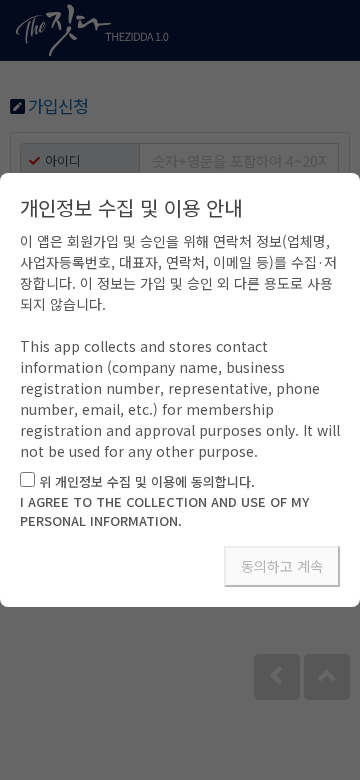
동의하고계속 (282, 566)
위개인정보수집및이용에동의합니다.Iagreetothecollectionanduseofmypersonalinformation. (164, 501)
